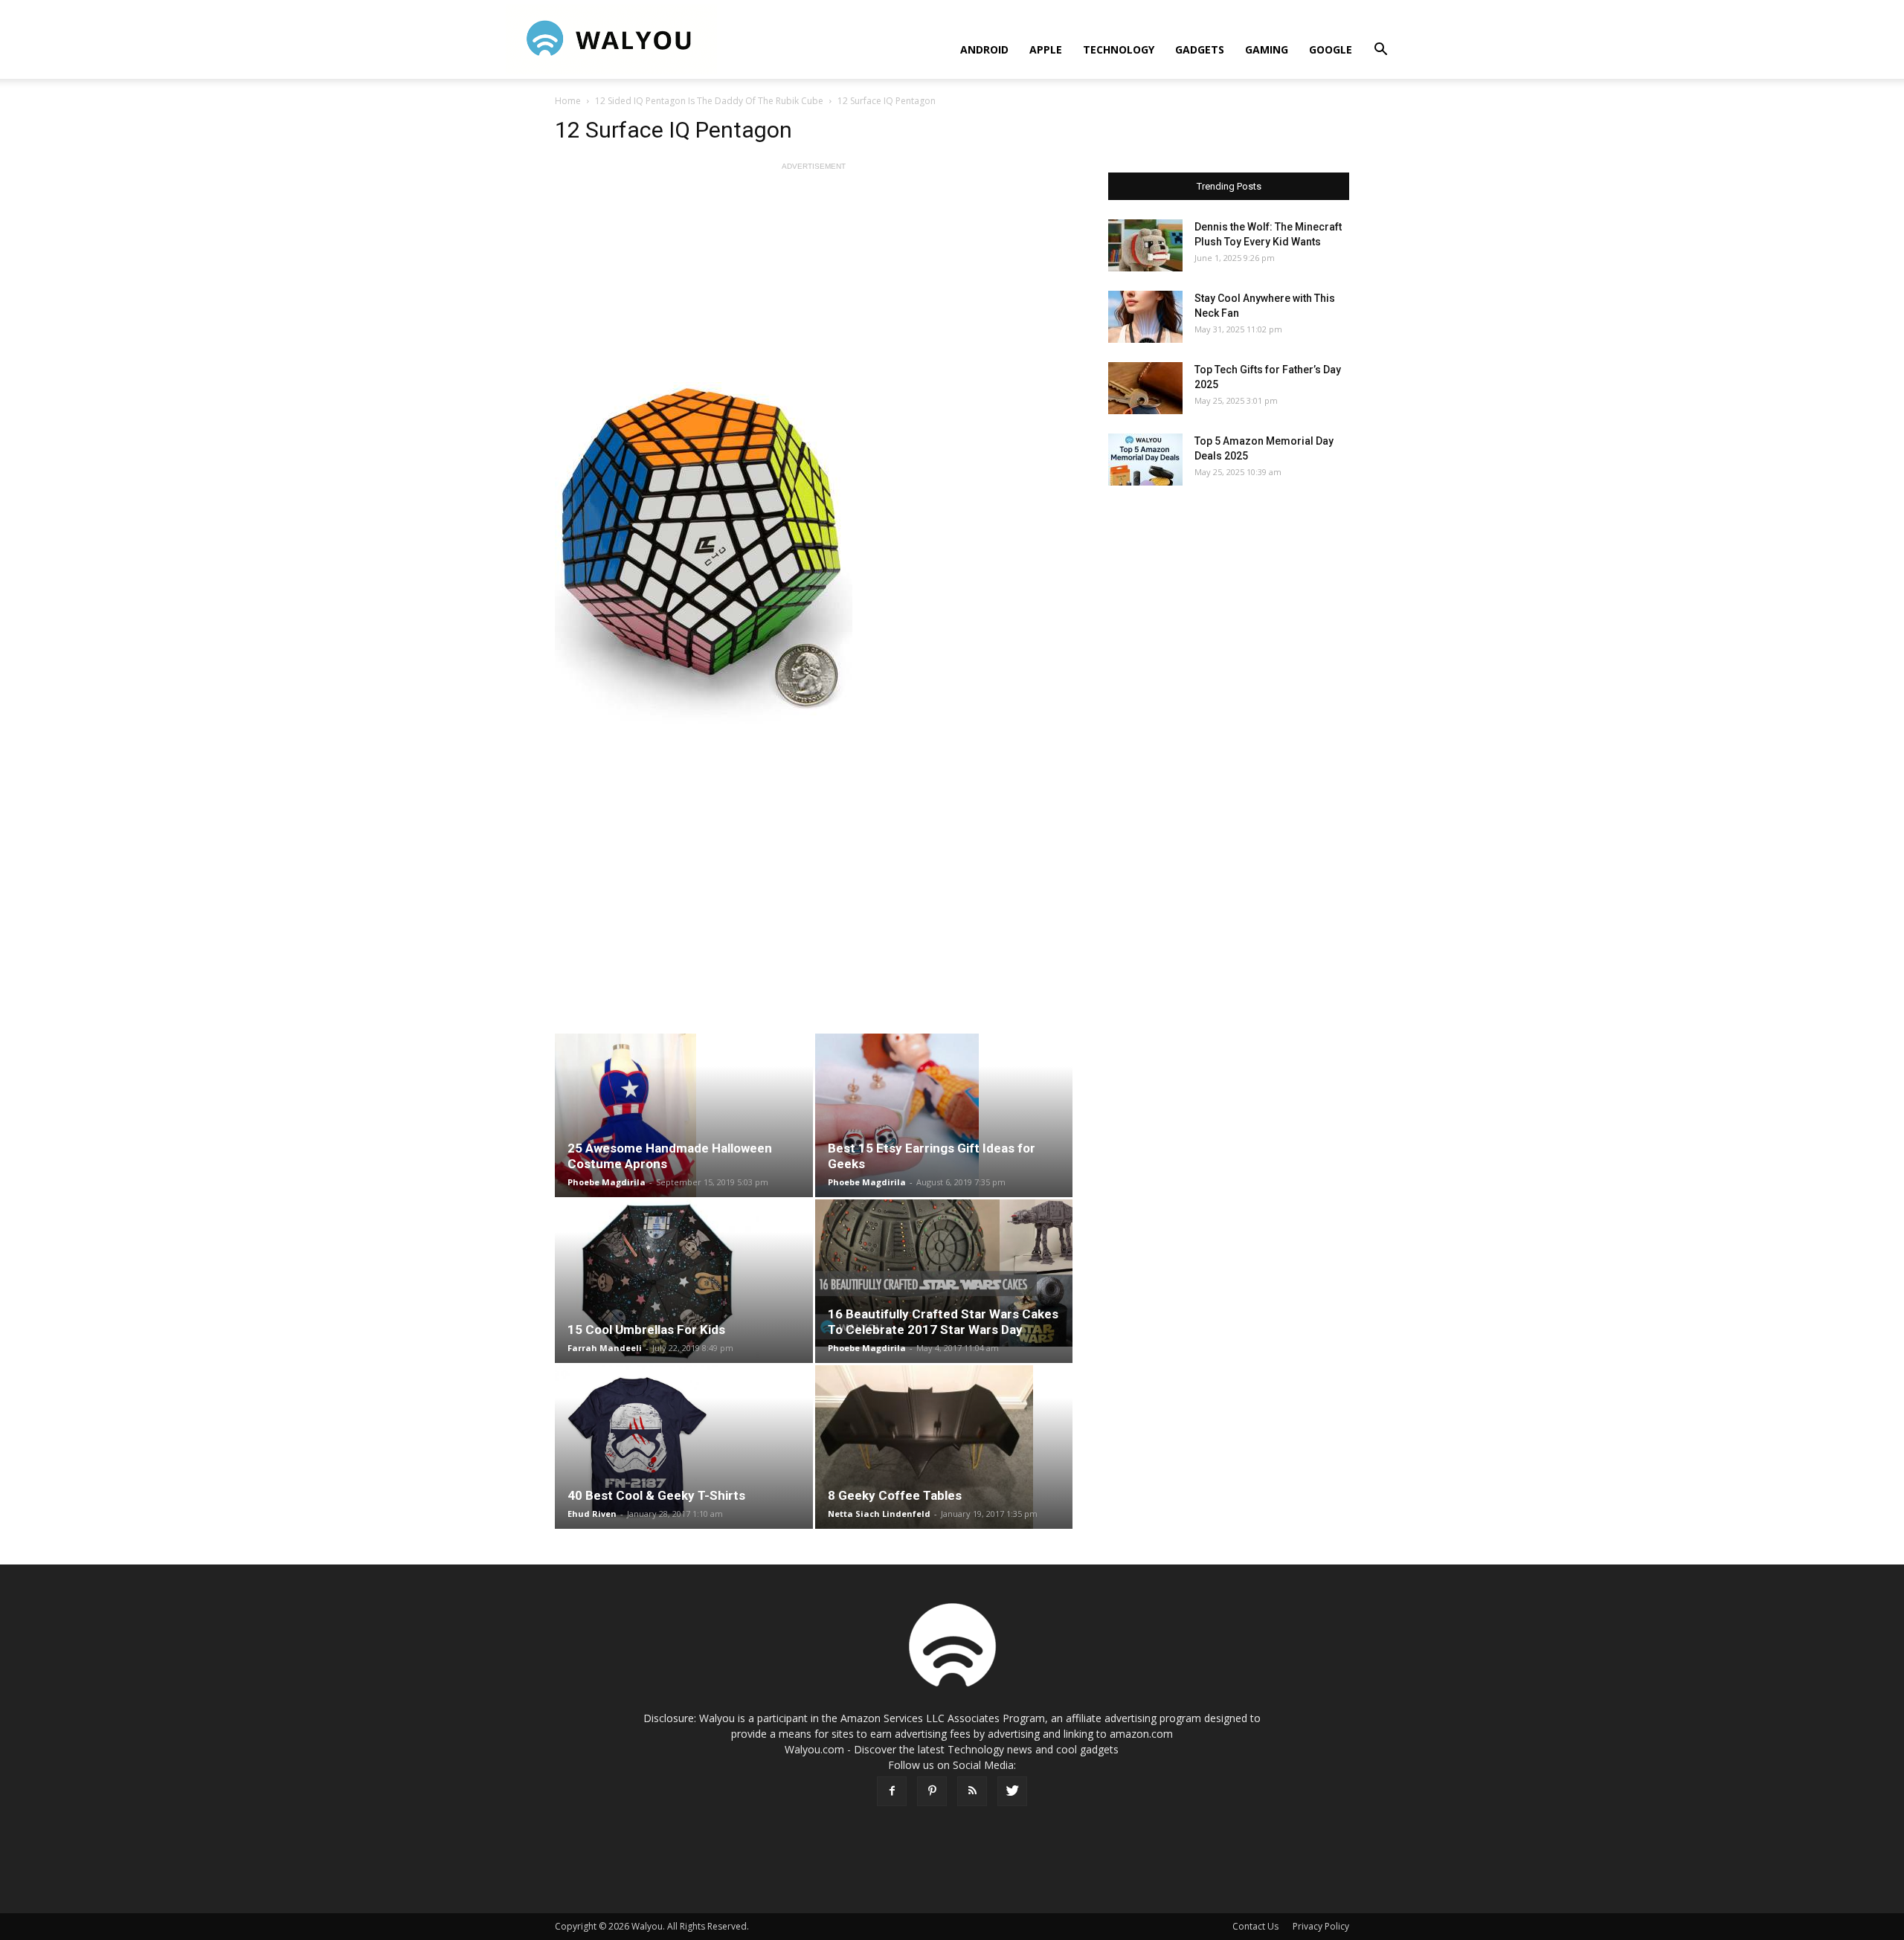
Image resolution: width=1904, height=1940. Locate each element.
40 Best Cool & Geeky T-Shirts (656, 1495)
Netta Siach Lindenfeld (879, 1514)
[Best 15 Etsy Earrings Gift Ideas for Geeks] (944, 1115)
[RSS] (972, 1791)
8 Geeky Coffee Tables (895, 1495)
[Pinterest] (932, 1791)
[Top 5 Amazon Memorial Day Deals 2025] (1145, 460)
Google (1331, 49)
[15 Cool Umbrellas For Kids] (684, 1281)
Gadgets (1200, 49)
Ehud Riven (592, 1514)
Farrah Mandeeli (605, 1348)
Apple (1046, 49)
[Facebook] (892, 1791)
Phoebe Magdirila (607, 1182)
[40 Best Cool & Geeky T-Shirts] (684, 1447)
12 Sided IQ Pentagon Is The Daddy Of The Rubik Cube (709, 101)
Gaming (1267, 49)
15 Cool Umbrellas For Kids (646, 1330)
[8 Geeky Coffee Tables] (944, 1447)
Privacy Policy (1321, 1926)
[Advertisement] (814, 278)
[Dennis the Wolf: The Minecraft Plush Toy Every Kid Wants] (1145, 245)
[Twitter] (1012, 1791)
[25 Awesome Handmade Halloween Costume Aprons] (684, 1115)
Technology (1119, 49)
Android (984, 49)
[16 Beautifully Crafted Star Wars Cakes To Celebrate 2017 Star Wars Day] (944, 1273)
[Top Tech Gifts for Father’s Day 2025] (1145, 388)
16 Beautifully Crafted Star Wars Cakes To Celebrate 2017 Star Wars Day (943, 1322)
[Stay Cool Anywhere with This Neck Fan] (1145, 317)
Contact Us (1255, 1926)
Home (568, 101)
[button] (1380, 51)
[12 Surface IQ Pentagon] (814, 553)
